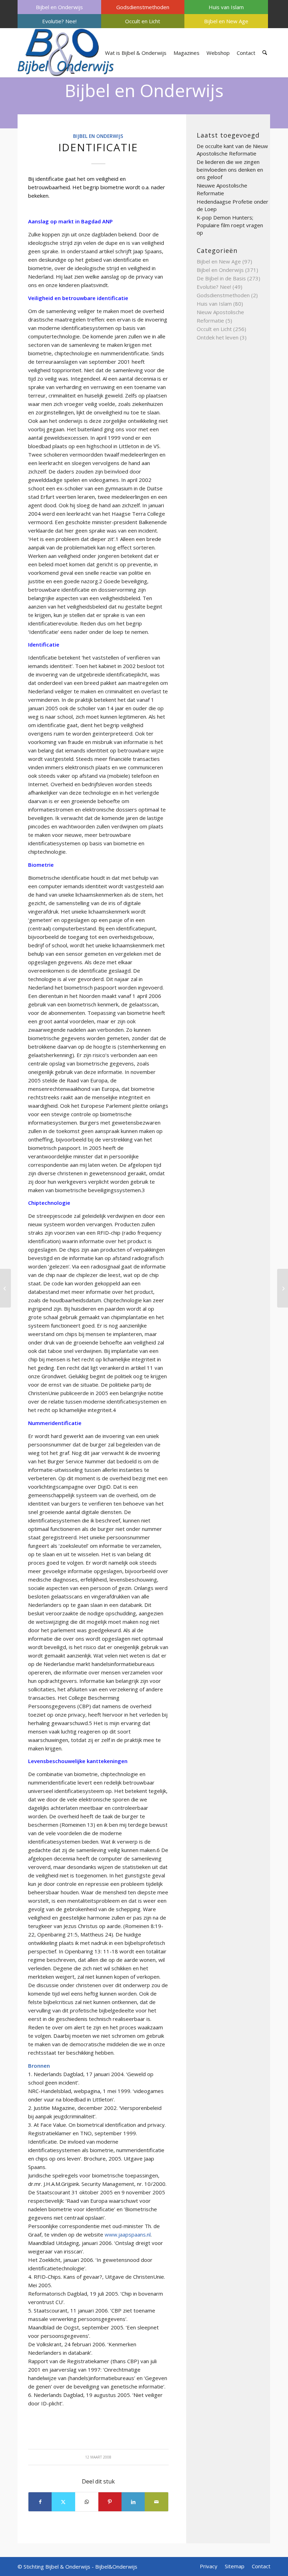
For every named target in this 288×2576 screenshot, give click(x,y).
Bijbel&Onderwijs (116, 2567)
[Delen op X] (63, 2502)
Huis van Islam (226, 7)
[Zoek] (265, 53)
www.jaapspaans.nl (128, 2234)
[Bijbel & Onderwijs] (66, 53)
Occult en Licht (143, 21)
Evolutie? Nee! (59, 21)
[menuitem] (59, 7)
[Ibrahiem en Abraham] (5, 1288)
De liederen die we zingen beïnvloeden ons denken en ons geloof (230, 169)
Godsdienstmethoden (143, 7)
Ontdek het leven (218, 337)
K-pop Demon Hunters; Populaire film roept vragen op (230, 225)
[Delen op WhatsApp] (87, 2502)
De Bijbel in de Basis (221, 278)
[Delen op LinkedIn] (133, 2502)
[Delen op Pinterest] (110, 2502)
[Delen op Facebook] (40, 2502)
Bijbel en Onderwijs (59, 7)
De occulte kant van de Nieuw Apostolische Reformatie (232, 150)
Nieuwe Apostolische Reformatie (222, 189)
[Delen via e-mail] (156, 2502)
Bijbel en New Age (226, 21)
